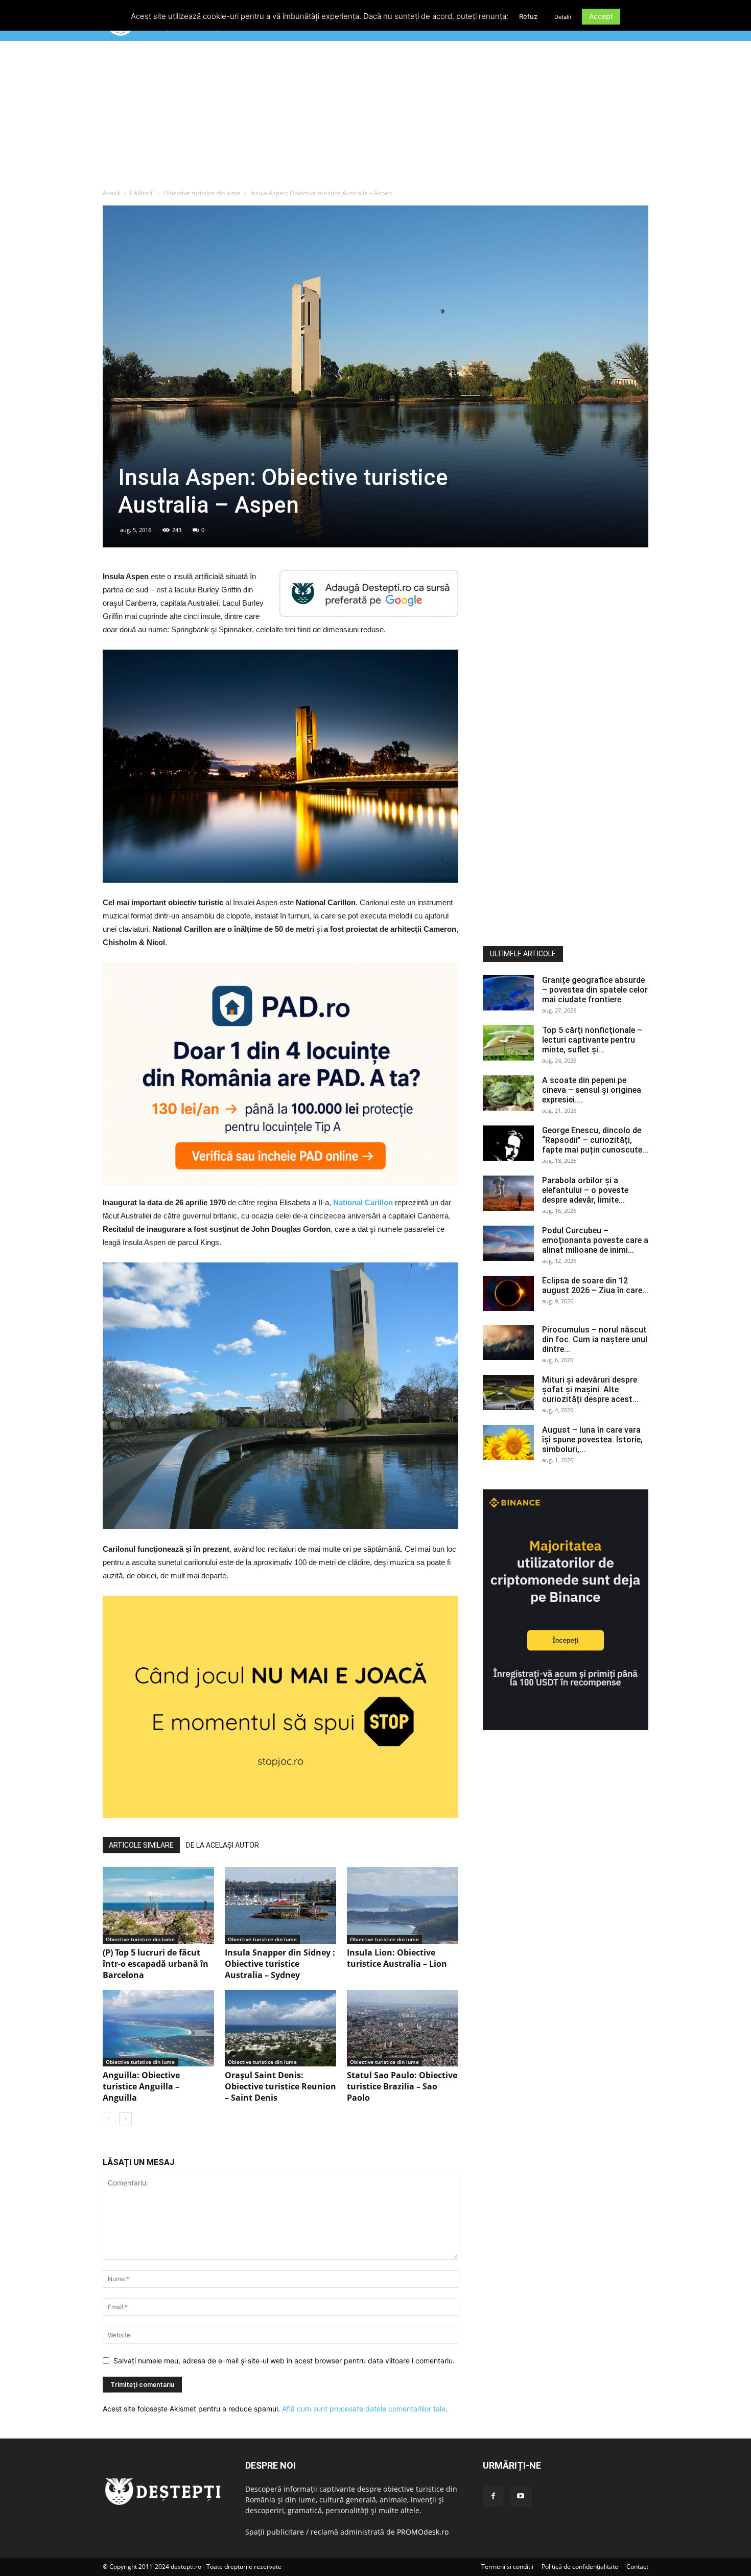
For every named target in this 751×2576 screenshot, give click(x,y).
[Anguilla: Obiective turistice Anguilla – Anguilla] (158, 2028)
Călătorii (142, 193)
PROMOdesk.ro (423, 2532)
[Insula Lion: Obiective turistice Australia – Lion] (403, 1905)
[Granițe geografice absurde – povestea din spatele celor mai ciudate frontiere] (508, 993)
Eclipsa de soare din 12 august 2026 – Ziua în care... (595, 1285)
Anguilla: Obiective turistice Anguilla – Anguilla (141, 2086)
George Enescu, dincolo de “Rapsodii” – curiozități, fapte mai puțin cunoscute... (595, 1140)
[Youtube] (521, 2496)
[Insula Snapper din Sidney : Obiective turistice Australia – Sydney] (280, 1905)
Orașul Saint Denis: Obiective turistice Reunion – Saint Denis (280, 2086)
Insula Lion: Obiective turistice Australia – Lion (397, 1958)
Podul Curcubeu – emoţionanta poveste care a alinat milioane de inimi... (595, 1240)
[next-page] (125, 2119)
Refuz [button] (528, 16)
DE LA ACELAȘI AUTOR (222, 1845)
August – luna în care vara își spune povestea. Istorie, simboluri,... (592, 1440)
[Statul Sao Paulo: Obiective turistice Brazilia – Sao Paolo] (403, 2028)
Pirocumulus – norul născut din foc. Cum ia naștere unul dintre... (595, 1339)
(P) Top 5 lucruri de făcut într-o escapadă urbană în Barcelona (156, 1964)
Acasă (111, 193)
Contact (637, 2567)
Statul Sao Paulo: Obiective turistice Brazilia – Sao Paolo (402, 2086)
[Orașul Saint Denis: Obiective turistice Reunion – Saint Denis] (280, 2028)
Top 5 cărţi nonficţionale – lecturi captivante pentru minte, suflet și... (592, 1040)
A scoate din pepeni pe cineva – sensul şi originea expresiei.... (592, 1090)
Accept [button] (601, 16)
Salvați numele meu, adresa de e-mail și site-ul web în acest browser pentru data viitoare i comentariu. (284, 2361)
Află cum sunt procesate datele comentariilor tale (364, 2409)
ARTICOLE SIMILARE (141, 1845)
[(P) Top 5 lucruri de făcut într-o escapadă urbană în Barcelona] (158, 1905)
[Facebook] (493, 2496)
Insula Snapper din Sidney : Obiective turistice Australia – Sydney (280, 1964)
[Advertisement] (375, 117)
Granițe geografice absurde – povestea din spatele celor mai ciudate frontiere (595, 990)
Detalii (563, 17)
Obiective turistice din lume (202, 193)
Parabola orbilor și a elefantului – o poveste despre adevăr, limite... (585, 1190)
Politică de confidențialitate (580, 2567)
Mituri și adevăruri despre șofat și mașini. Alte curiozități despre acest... (590, 1389)
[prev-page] (109, 2119)
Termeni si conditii (507, 2567)
